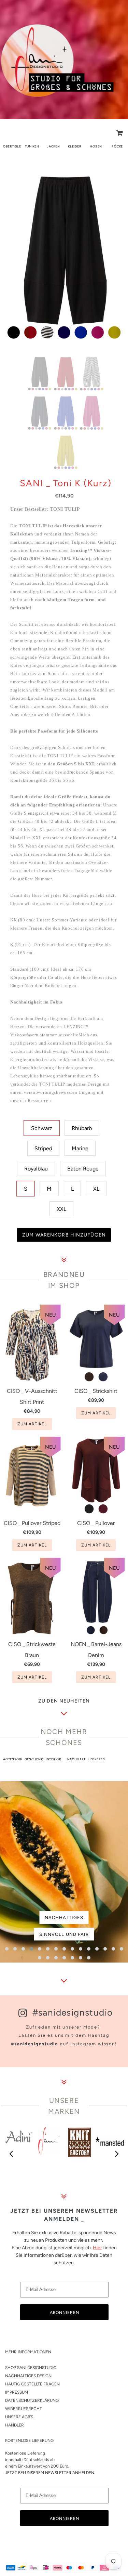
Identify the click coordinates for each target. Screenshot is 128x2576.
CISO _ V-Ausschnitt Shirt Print (32, 1396)
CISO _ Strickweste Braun (32, 1650)
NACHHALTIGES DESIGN (28, 2376)
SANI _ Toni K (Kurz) (66, 483)
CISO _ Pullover (96, 1523)
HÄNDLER (15, 2425)
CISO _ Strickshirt (96, 1391)
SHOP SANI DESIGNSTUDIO (31, 2368)
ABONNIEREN (65, 2313)
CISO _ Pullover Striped (32, 1523)
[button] (7, 1949)
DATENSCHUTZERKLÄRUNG (32, 2400)
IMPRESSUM (17, 2392)
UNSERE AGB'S (19, 2417)
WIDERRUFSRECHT (24, 2409)
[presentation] (12, 2154)
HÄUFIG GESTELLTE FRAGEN (32, 2384)
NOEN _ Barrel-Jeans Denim (96, 1650)
